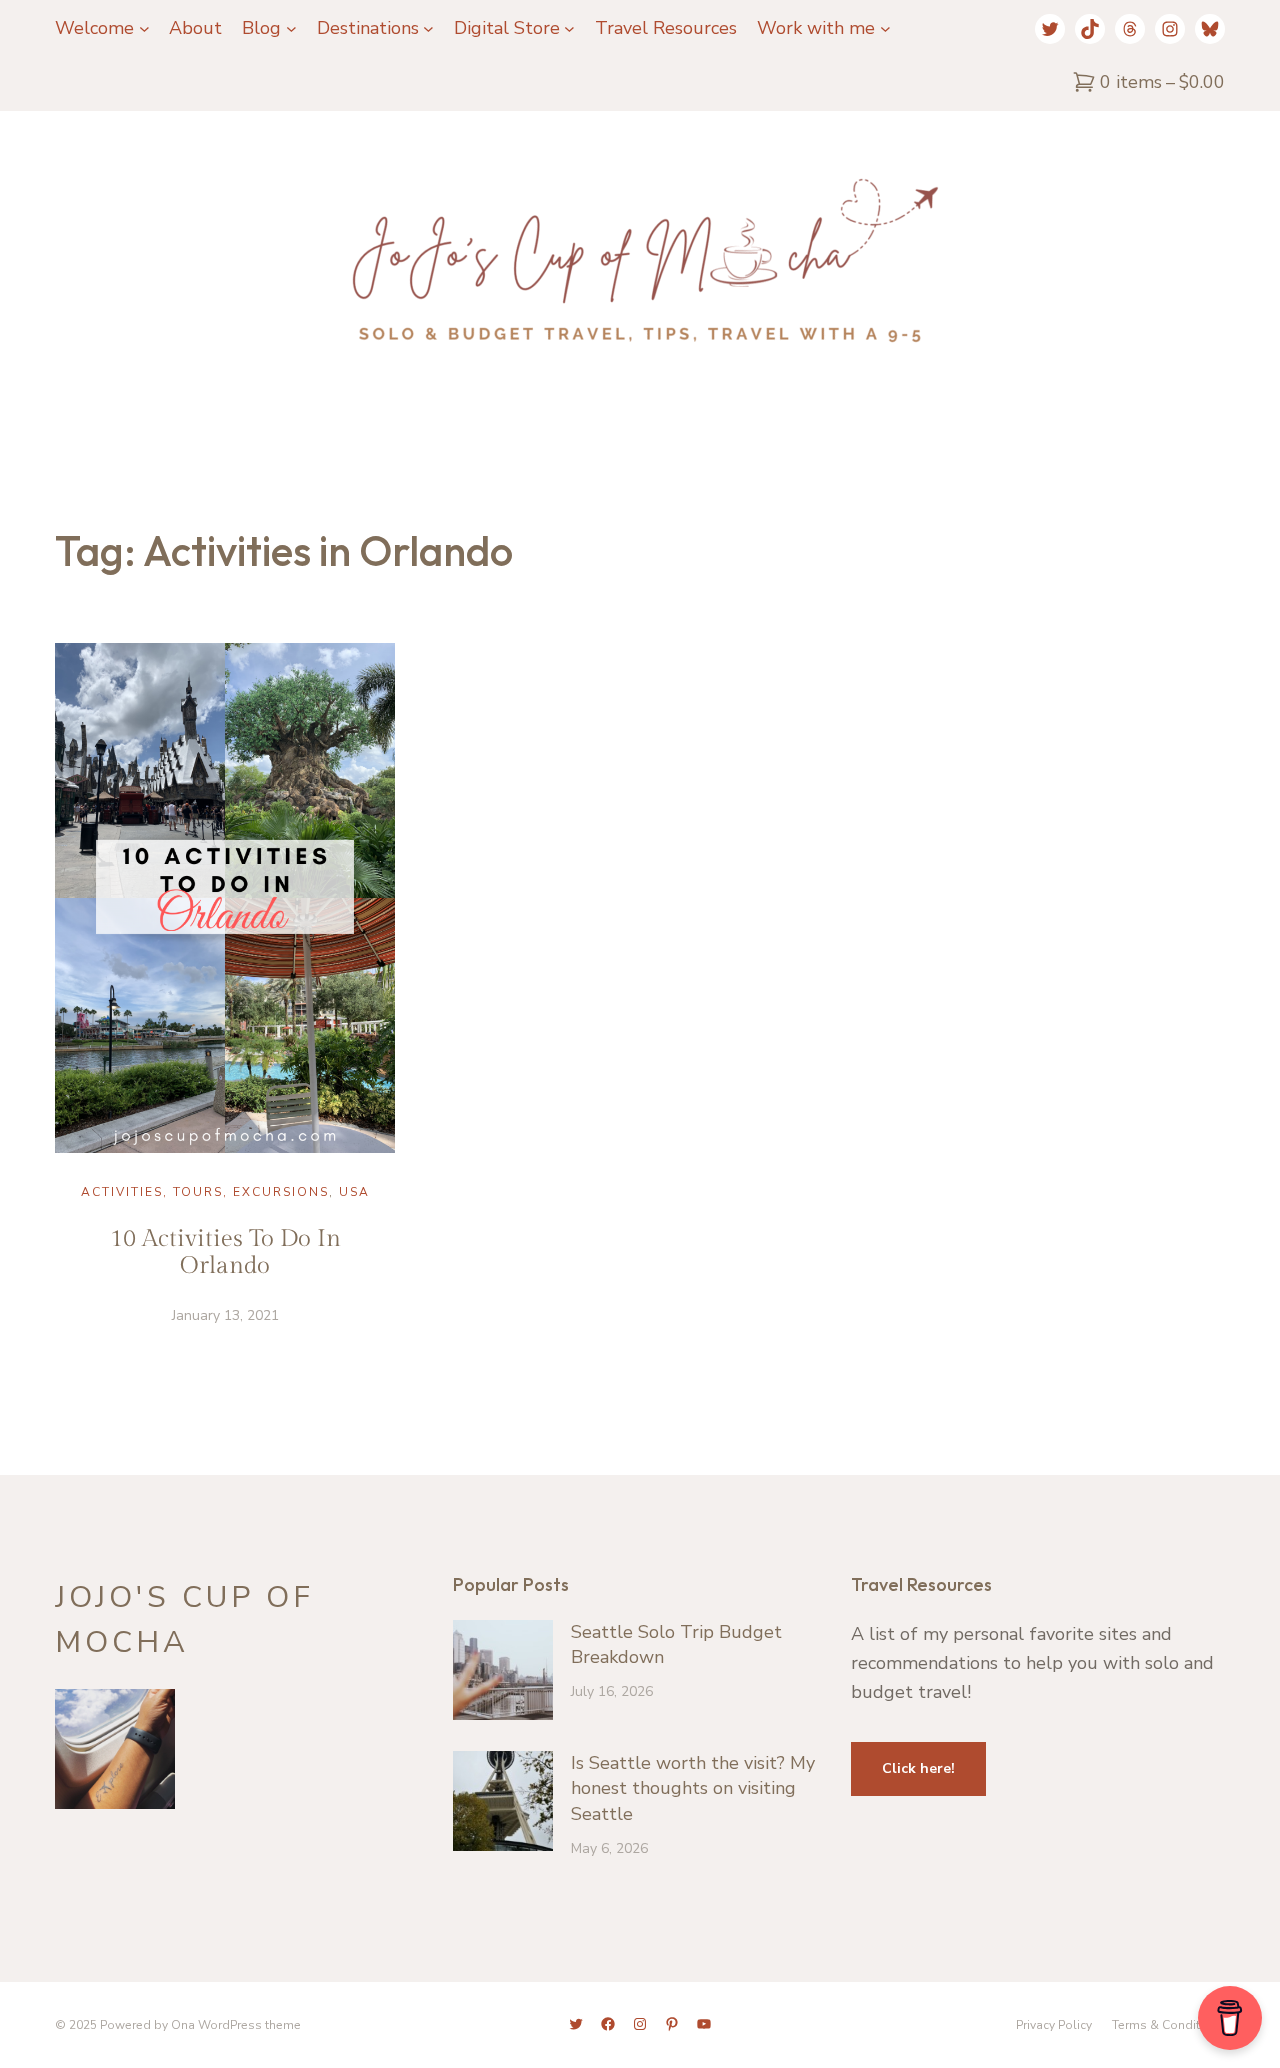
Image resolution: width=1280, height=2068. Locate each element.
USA (354, 1192)
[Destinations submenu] (428, 28)
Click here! (918, 1768)
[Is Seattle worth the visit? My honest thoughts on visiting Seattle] (503, 1804)
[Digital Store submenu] (569, 28)
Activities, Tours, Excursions (205, 1192)
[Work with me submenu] (885, 28)
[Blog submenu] (291, 28)
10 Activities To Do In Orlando (225, 1253)
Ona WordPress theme (236, 2025)
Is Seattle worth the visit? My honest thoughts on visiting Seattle (693, 1788)
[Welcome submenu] (144, 28)
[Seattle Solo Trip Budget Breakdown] (503, 1673)
